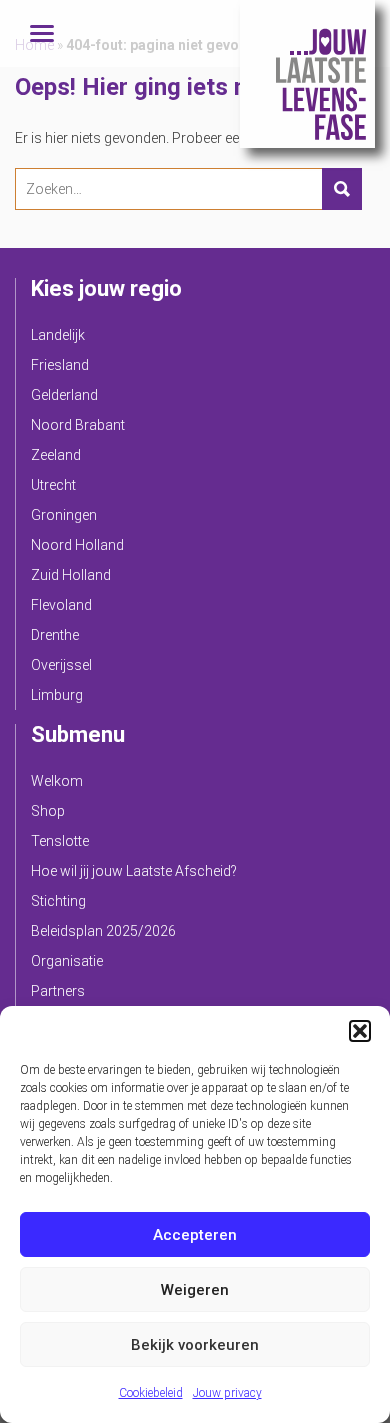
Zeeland (56, 455)
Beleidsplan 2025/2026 (103, 931)
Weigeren (195, 1290)
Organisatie (67, 961)
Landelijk (58, 335)
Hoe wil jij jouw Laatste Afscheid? (134, 871)
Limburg (57, 695)
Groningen (64, 515)
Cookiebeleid (151, 1393)
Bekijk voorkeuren (195, 1345)
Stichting (58, 901)
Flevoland (61, 605)
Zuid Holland (71, 575)
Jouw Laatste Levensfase (307, 74)
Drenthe (55, 635)
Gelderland (64, 395)
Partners (58, 991)
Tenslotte (60, 841)
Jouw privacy (227, 1393)
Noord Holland (77, 545)
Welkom (57, 781)
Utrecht (53, 485)
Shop (48, 811)
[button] (360, 1031)
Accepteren (195, 1235)
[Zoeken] (342, 189)
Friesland (60, 365)
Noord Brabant (78, 425)
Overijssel (61, 665)
